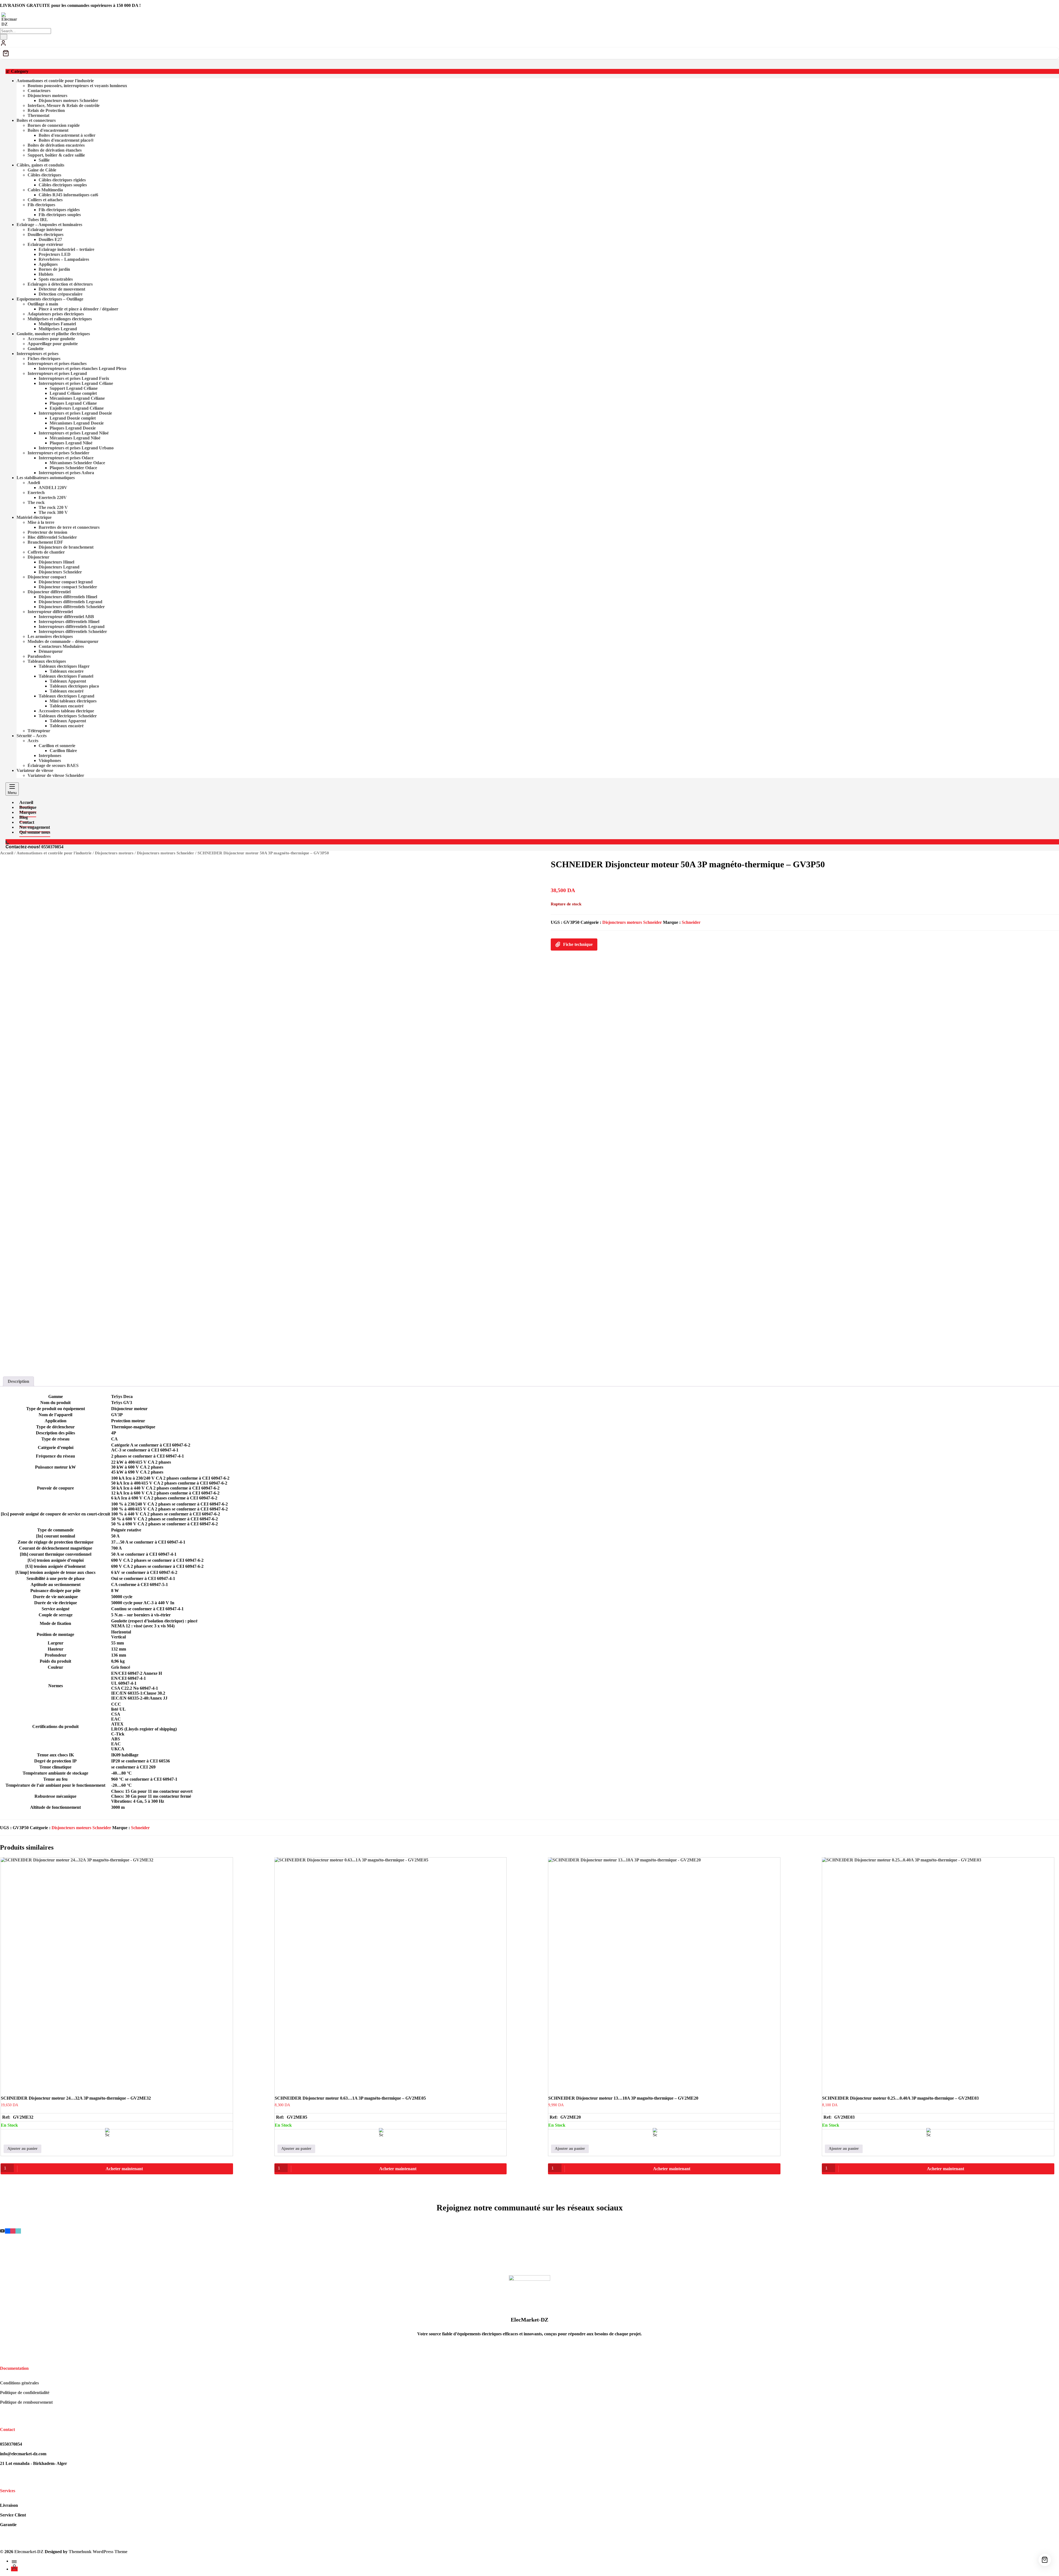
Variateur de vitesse (35, 770)
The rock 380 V (53, 512)
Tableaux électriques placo (74, 686)
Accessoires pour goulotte (51, 339)
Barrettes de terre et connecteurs (69, 527)
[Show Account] (3, 45)
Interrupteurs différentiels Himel (69, 622)
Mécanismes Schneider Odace (77, 463)
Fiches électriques (44, 359)
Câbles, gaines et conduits (40, 165)
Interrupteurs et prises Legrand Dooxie (75, 413)
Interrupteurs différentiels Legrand (72, 626)
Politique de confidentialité (25, 2393)
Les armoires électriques (50, 636)
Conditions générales (19, 2383)
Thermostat (38, 115)
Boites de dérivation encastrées (56, 145)
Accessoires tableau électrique (66, 711)
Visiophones (50, 760)
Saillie (44, 160)
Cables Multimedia (45, 190)
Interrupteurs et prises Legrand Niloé (74, 433)
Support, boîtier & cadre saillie (56, 155)
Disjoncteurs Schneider (60, 572)
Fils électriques (41, 205)
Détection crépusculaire (61, 294)
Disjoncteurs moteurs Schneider (68, 100)
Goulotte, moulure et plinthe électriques (53, 334)
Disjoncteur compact (47, 577)
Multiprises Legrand (58, 329)
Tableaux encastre (67, 671)
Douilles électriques (46, 234)
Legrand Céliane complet (73, 393)
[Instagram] (13, 2231)
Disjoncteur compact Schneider (68, 587)
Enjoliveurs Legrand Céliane (77, 408)
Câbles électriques (44, 175)
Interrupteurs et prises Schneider (58, 453)
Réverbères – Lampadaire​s (64, 259)
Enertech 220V (53, 497)
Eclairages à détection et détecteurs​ (60, 284)
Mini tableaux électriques (73, 701)
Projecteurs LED (55, 254)
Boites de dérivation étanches (55, 150)
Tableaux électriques (47, 661)
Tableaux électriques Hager (64, 666)
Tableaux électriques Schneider (68, 716)
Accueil (7, 853)
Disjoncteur (38, 557)
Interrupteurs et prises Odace (66, 458)
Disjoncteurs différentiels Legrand (70, 602)
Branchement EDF (45, 542)
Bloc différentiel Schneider (52, 537)
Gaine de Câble (42, 170)
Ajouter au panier (22, 2149)
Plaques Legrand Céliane (73, 403)
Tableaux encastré (67, 691)
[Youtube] (2, 2231)
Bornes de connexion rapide (54, 125)
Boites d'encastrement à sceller (67, 135)
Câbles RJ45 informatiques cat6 (68, 195)
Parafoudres (39, 656)
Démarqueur (51, 651)
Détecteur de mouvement (62, 289)
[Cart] (529, 53)
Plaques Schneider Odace (73, 468)
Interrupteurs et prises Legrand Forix (74, 378)
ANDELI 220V (53, 488)
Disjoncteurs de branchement (66, 547)
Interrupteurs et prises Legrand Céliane (76, 383)
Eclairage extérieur (45, 244)
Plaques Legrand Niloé (71, 443)
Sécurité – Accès (32, 736)
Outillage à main (43, 304)
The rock (36, 502)
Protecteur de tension (47, 532)
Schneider (691, 922)
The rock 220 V (53, 507)
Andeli (34, 483)
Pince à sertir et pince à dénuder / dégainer (78, 309)
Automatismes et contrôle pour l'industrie (55, 81)
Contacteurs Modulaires (61, 646)
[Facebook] (8, 2231)
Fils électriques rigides (59, 210)
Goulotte (36, 349)
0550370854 (52, 847)
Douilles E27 (50, 239)
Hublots (46, 274)
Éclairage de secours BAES (53, 765)
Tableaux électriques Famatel (66, 676)
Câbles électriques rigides (62, 180)
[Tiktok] (18, 2231)
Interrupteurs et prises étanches (57, 363)
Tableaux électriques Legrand (66, 696)
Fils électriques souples (60, 215)
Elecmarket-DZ (29, 2552)
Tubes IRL (38, 220)
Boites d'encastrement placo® (66, 140)
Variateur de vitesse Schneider (56, 775)
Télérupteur (39, 731)
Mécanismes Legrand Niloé (75, 438)
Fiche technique (578, 944)
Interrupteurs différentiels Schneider (73, 631)
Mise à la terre (41, 522)
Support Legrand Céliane (74, 388)
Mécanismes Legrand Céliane (77, 398)
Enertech (36, 493)
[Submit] (4, 37)
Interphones (50, 756)
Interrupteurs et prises (38, 354)
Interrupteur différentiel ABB (66, 617)
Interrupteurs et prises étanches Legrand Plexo (82, 368)
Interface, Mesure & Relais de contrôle (64, 105)
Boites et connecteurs (36, 120)
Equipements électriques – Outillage (50, 299)
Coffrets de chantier (46, 552)
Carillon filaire (63, 751)
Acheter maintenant (124, 2169)
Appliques (48, 264)
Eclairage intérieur (45, 230)
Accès (33, 741)
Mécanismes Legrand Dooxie (77, 423)
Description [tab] (18, 1381)
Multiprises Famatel (57, 324)
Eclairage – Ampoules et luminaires (49, 225)
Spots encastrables (56, 279)
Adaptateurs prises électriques (56, 314)
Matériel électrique (34, 517)
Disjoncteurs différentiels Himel (68, 597)
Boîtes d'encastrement (48, 130)
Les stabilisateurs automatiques (46, 478)
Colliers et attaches (45, 200)
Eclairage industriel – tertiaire (66, 249)
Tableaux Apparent (68, 681)
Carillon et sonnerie (57, 746)
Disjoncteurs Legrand (59, 567)
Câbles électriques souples (63, 185)
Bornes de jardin (54, 269)
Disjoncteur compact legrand (66, 582)
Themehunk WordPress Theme (98, 2552)
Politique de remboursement (26, 2402)
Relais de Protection (46, 110)
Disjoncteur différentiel (49, 592)
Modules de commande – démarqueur (63, 641)
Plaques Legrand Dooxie (73, 428)
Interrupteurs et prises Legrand (57, 373)
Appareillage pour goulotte (53, 344)
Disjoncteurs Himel (56, 562)
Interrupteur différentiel (50, 612)
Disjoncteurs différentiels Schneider (72, 607)
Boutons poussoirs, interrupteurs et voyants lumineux (77, 86)
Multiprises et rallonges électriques (60, 319)
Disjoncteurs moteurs (47, 96)
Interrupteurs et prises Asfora (66, 473)
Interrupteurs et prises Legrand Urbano (76, 448)
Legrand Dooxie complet (73, 418)
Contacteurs (39, 91)
